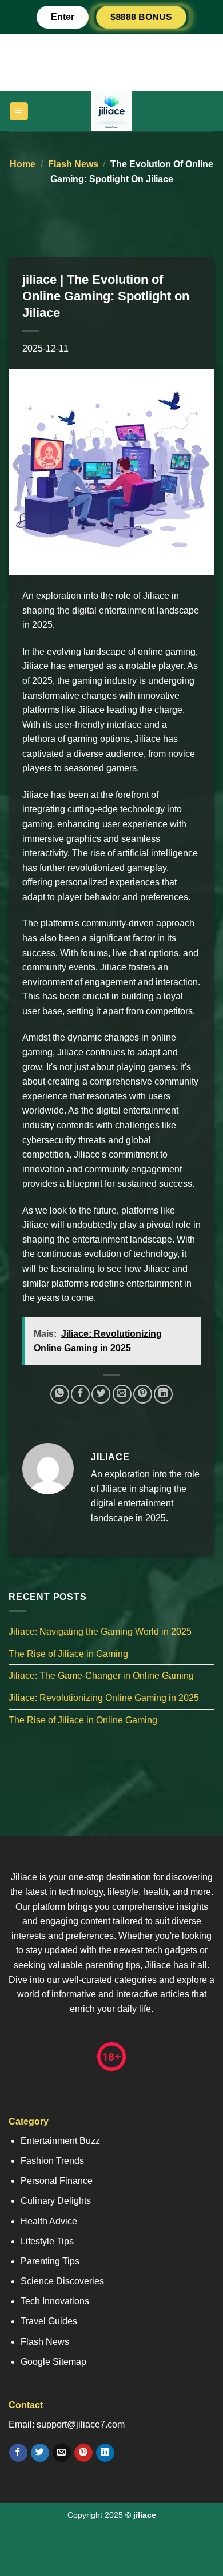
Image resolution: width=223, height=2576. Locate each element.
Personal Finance (57, 2181)
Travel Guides (49, 2321)
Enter (63, 17)
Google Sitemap (53, 2362)
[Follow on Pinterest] (83, 2453)
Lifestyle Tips (47, 2241)
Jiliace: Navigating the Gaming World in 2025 (100, 1632)
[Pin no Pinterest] (143, 1394)
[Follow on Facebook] (18, 2453)
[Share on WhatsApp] (60, 1394)
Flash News (73, 164)
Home (23, 164)
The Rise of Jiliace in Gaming (68, 1654)
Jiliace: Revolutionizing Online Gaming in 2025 (104, 1698)
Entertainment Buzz (60, 2141)
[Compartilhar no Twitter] (101, 1394)
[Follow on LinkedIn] (105, 2453)
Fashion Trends (52, 2161)
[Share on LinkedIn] (163, 1394)
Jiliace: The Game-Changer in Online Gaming (101, 1676)
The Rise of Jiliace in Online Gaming (83, 1720)
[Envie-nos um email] (61, 2453)
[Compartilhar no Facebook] (80, 1394)
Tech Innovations (55, 2301)
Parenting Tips (50, 2261)
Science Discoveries (62, 2281)
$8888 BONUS (141, 17)
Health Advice (49, 2221)
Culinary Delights (56, 2201)
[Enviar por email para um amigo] (122, 1394)
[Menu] (19, 112)
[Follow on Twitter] (40, 2453)
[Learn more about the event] (111, 62)
